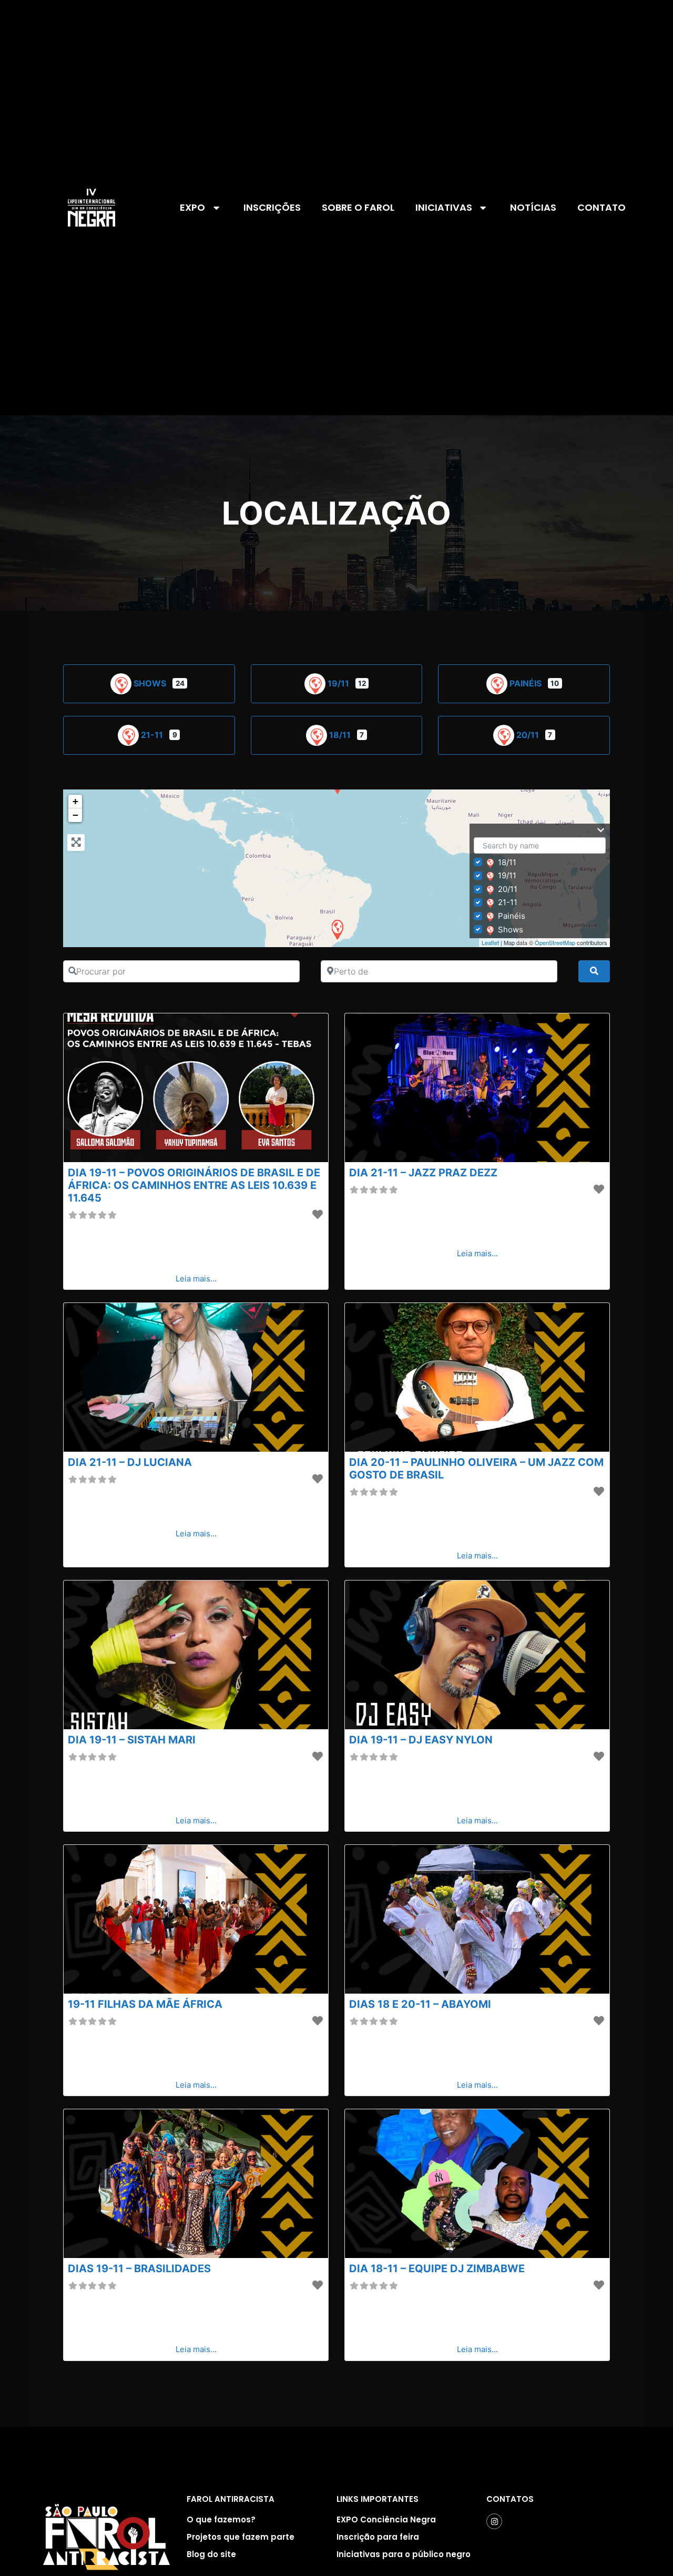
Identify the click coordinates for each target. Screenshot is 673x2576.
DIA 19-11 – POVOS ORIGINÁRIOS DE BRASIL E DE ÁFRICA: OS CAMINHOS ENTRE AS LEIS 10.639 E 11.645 (194, 1185)
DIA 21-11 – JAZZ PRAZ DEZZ (423, 1173)
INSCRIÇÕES (272, 207)
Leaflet (490, 942)
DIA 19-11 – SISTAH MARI (132, 1740)
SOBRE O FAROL (358, 207)
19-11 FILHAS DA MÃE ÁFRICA (145, 2004)
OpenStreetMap (555, 942)
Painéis (527, 683)
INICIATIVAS (444, 207)
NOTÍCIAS (533, 207)
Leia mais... (196, 1279)
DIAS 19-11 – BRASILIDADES (139, 2269)
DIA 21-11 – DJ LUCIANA (130, 1462)
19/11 (339, 683)
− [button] (75, 815)
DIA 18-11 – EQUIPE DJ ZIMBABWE (437, 2269)
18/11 (341, 735)
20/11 (529, 735)
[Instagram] (494, 2521)
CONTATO (601, 207)
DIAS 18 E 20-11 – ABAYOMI (420, 2004)
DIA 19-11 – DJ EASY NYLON (421, 1740)
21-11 (153, 735)
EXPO (192, 207)
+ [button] (75, 801)
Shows (151, 683)
